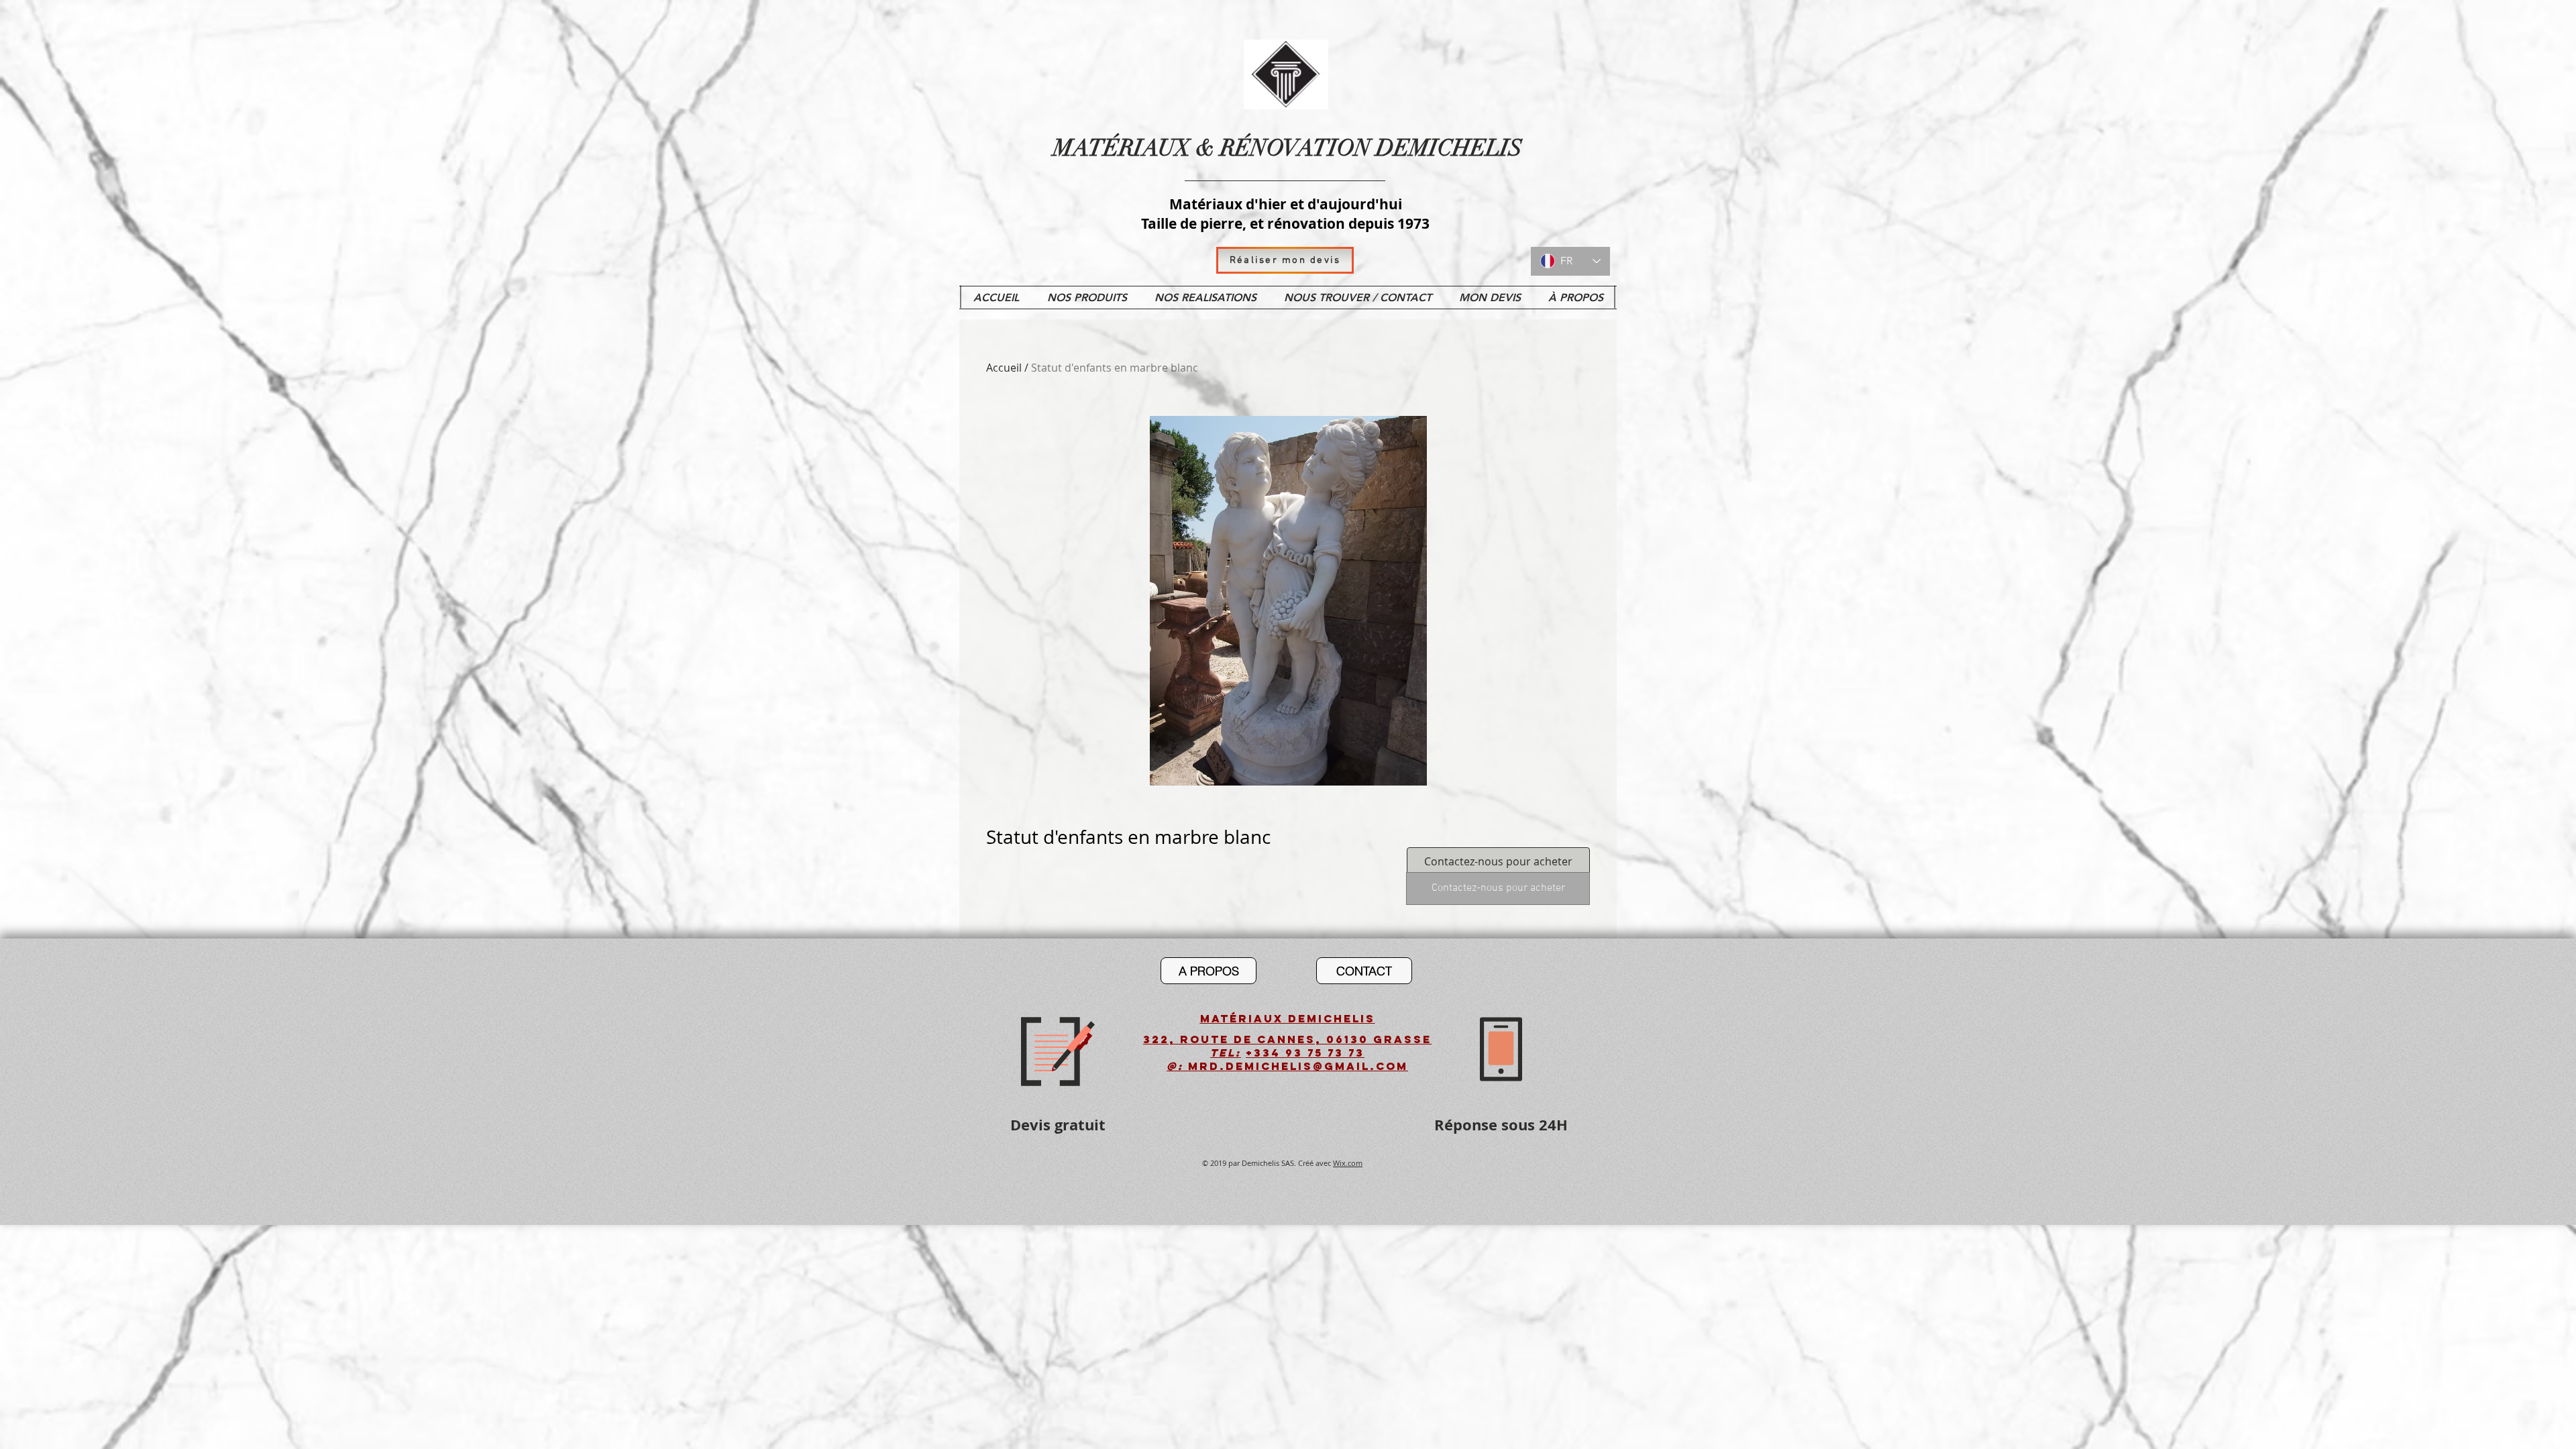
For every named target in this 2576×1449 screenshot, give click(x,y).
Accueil (1004, 368)
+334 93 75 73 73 (1305, 1053)
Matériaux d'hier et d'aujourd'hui (1286, 204)
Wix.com (1348, 1163)
